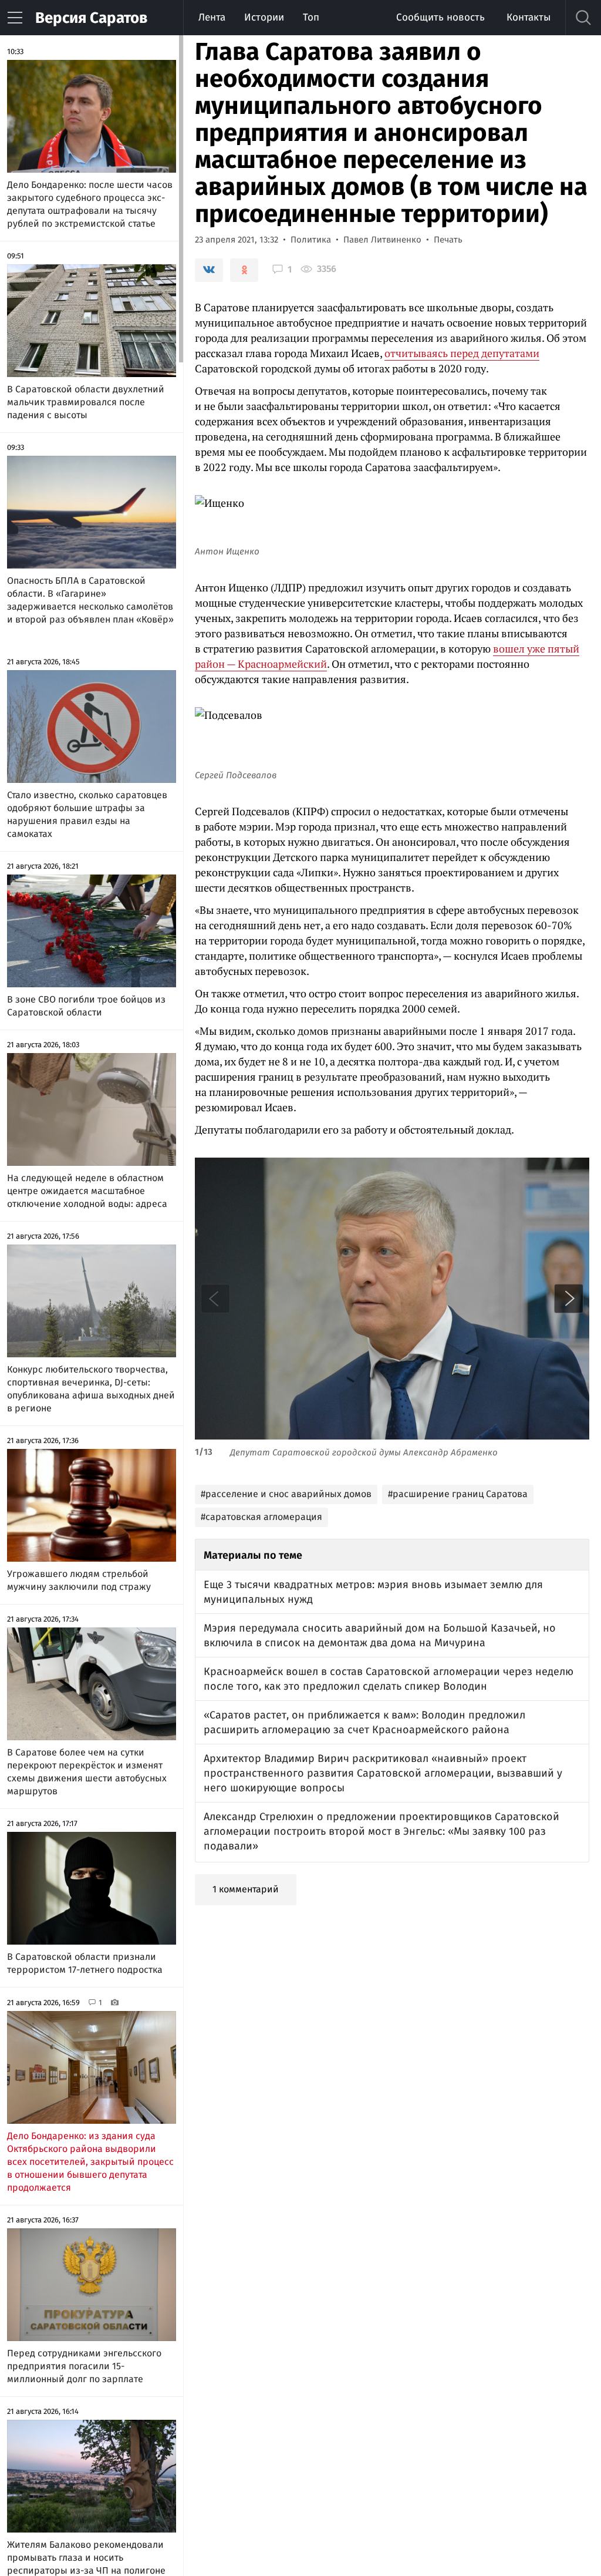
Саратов (91, 18)
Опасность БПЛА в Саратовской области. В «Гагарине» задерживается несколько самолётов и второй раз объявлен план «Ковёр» (90, 600)
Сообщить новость (440, 17)
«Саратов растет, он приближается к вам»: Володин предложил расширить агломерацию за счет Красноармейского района (364, 1722)
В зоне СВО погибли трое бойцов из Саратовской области (86, 1006)
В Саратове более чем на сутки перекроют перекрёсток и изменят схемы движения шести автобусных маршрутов (87, 1772)
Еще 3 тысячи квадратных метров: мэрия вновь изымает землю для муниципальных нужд (373, 1592)
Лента (212, 17)
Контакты (529, 17)
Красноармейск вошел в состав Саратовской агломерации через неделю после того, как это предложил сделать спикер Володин (389, 1679)
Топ (311, 17)
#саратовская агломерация (261, 1517)
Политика (311, 240)
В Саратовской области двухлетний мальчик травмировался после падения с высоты (86, 402)
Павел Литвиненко (382, 240)
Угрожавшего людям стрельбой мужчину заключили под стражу (79, 1580)
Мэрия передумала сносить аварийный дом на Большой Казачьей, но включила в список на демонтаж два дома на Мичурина (380, 1635)
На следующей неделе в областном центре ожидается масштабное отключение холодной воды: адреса (87, 1191)
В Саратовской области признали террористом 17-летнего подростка (85, 1963)
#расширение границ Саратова (458, 1494)
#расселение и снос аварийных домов (286, 1494)
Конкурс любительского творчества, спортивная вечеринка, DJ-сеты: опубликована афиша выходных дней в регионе (91, 1389)
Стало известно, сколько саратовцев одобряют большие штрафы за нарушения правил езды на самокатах (87, 814)
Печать (448, 240)
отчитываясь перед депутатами (462, 353)
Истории (264, 17)
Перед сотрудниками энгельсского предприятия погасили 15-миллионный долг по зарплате (84, 2366)
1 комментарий (246, 1889)
